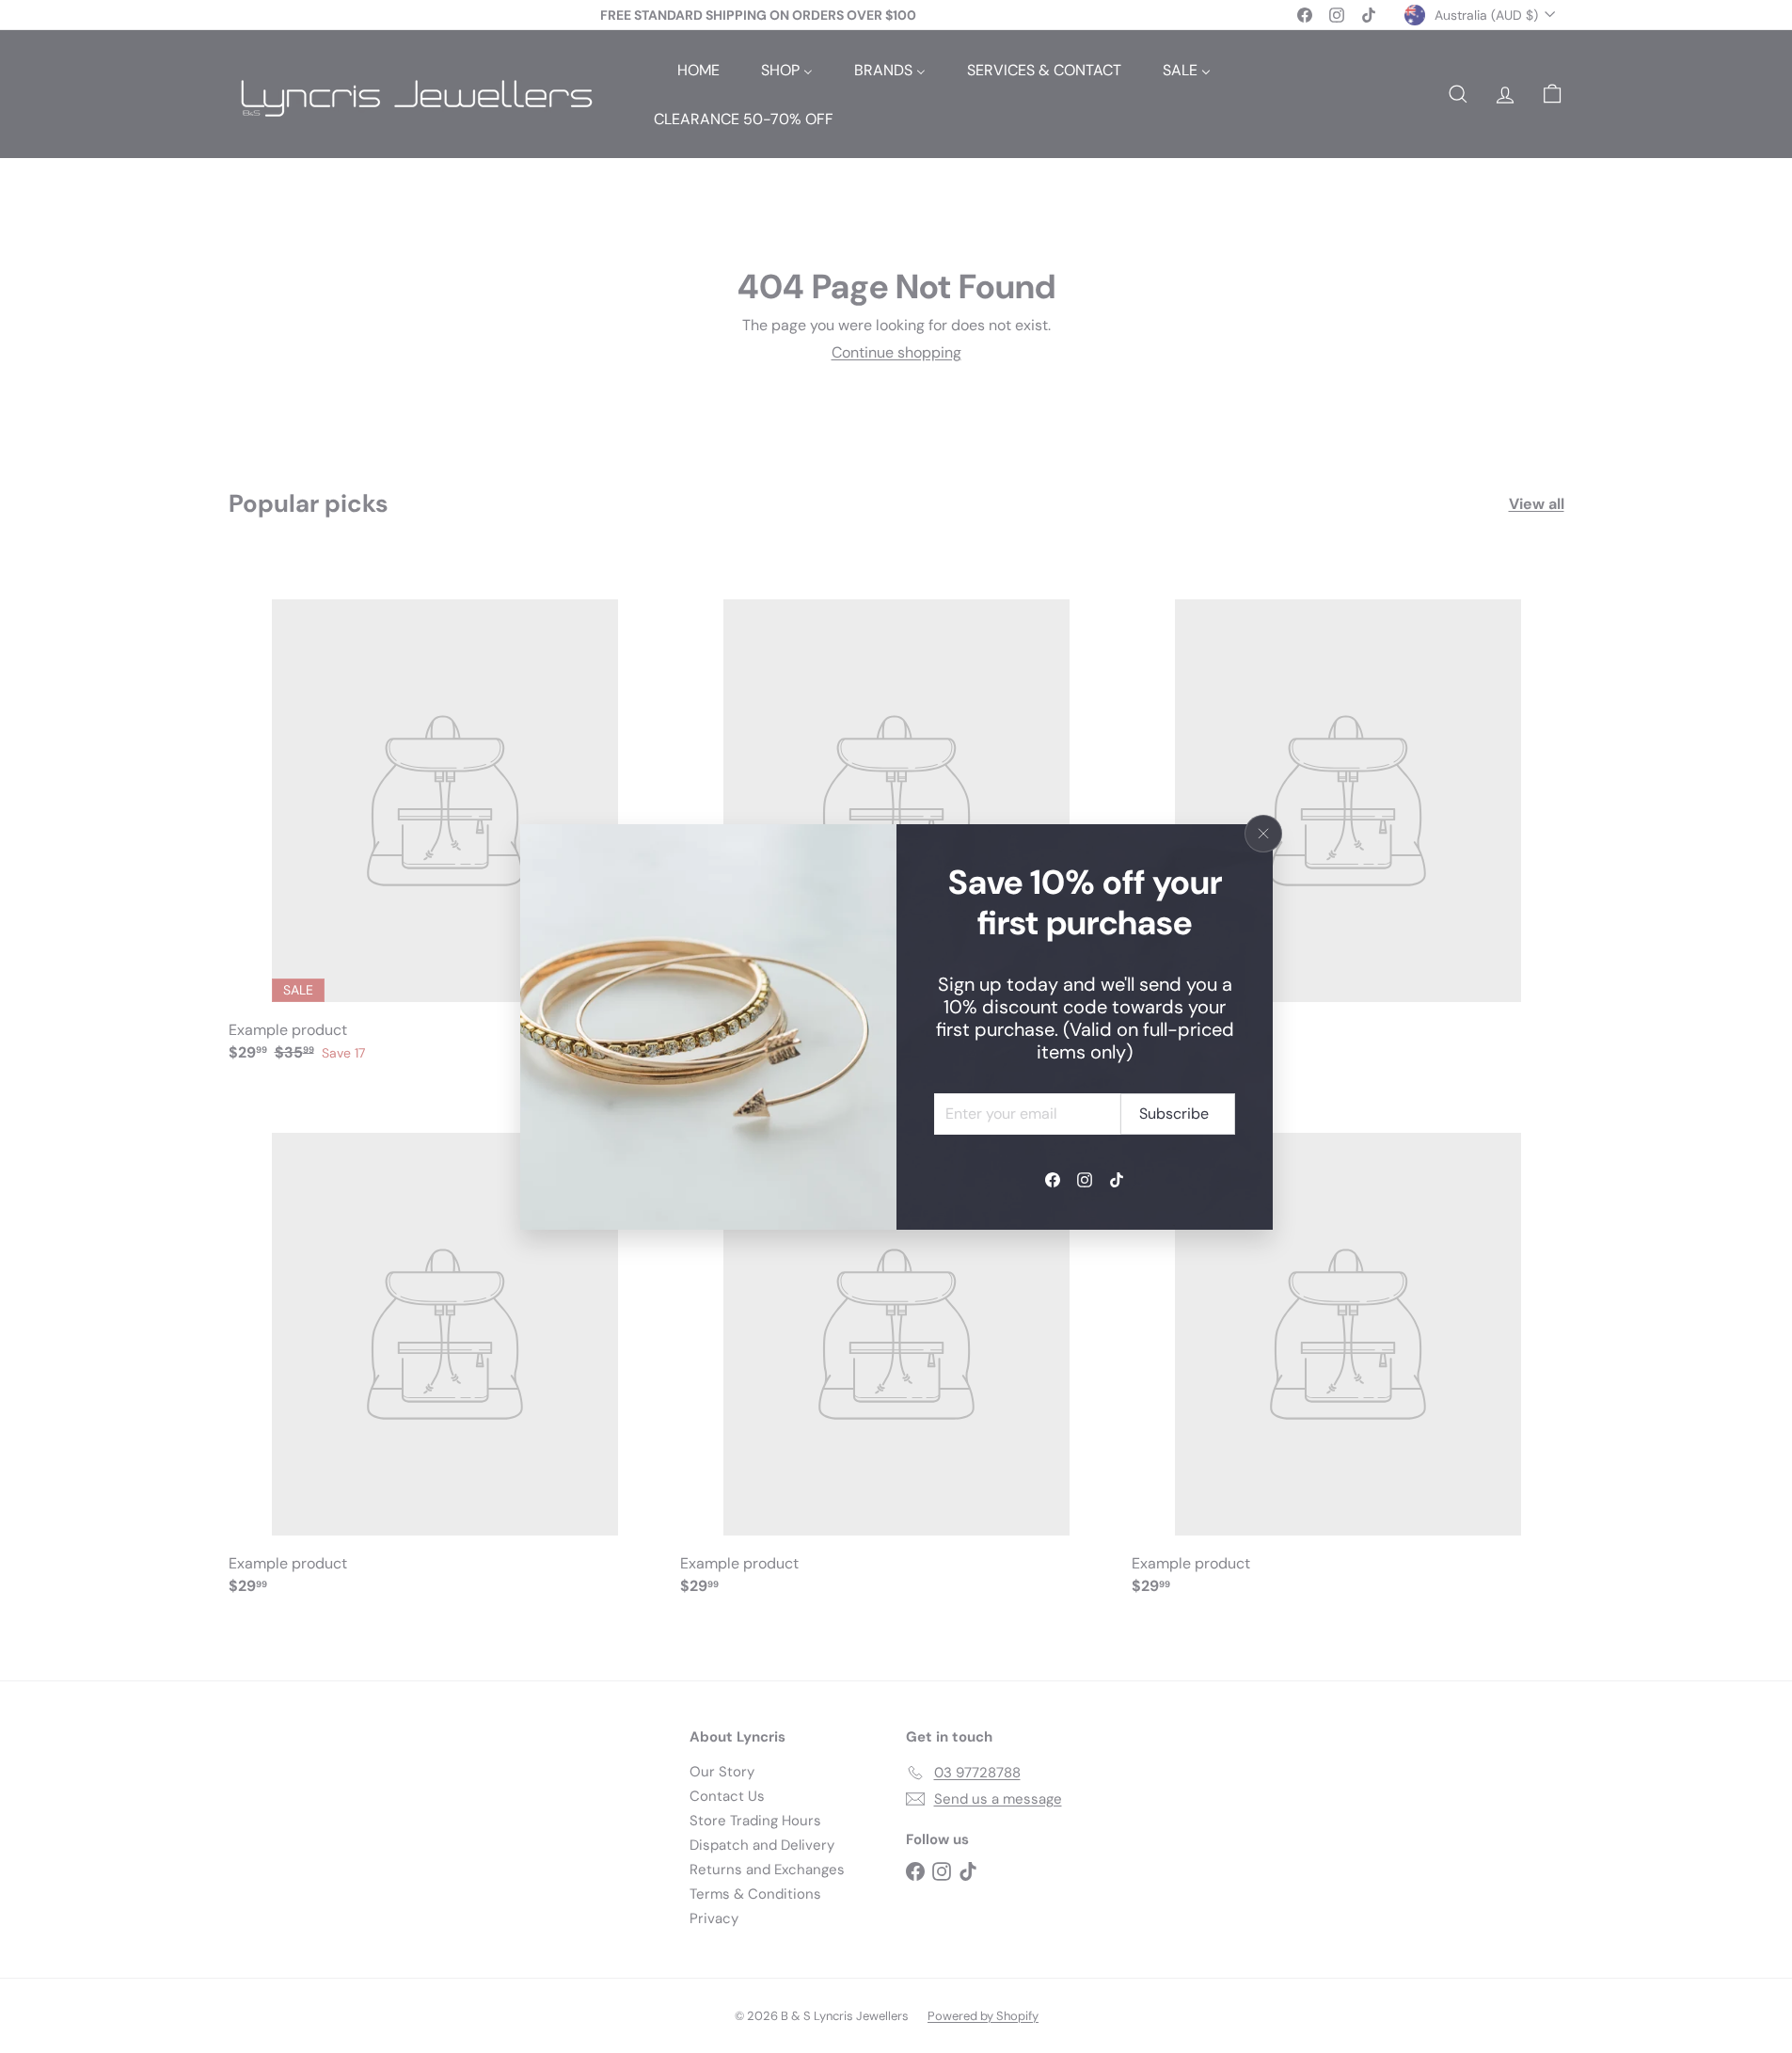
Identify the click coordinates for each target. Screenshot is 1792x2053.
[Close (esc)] (1263, 834)
